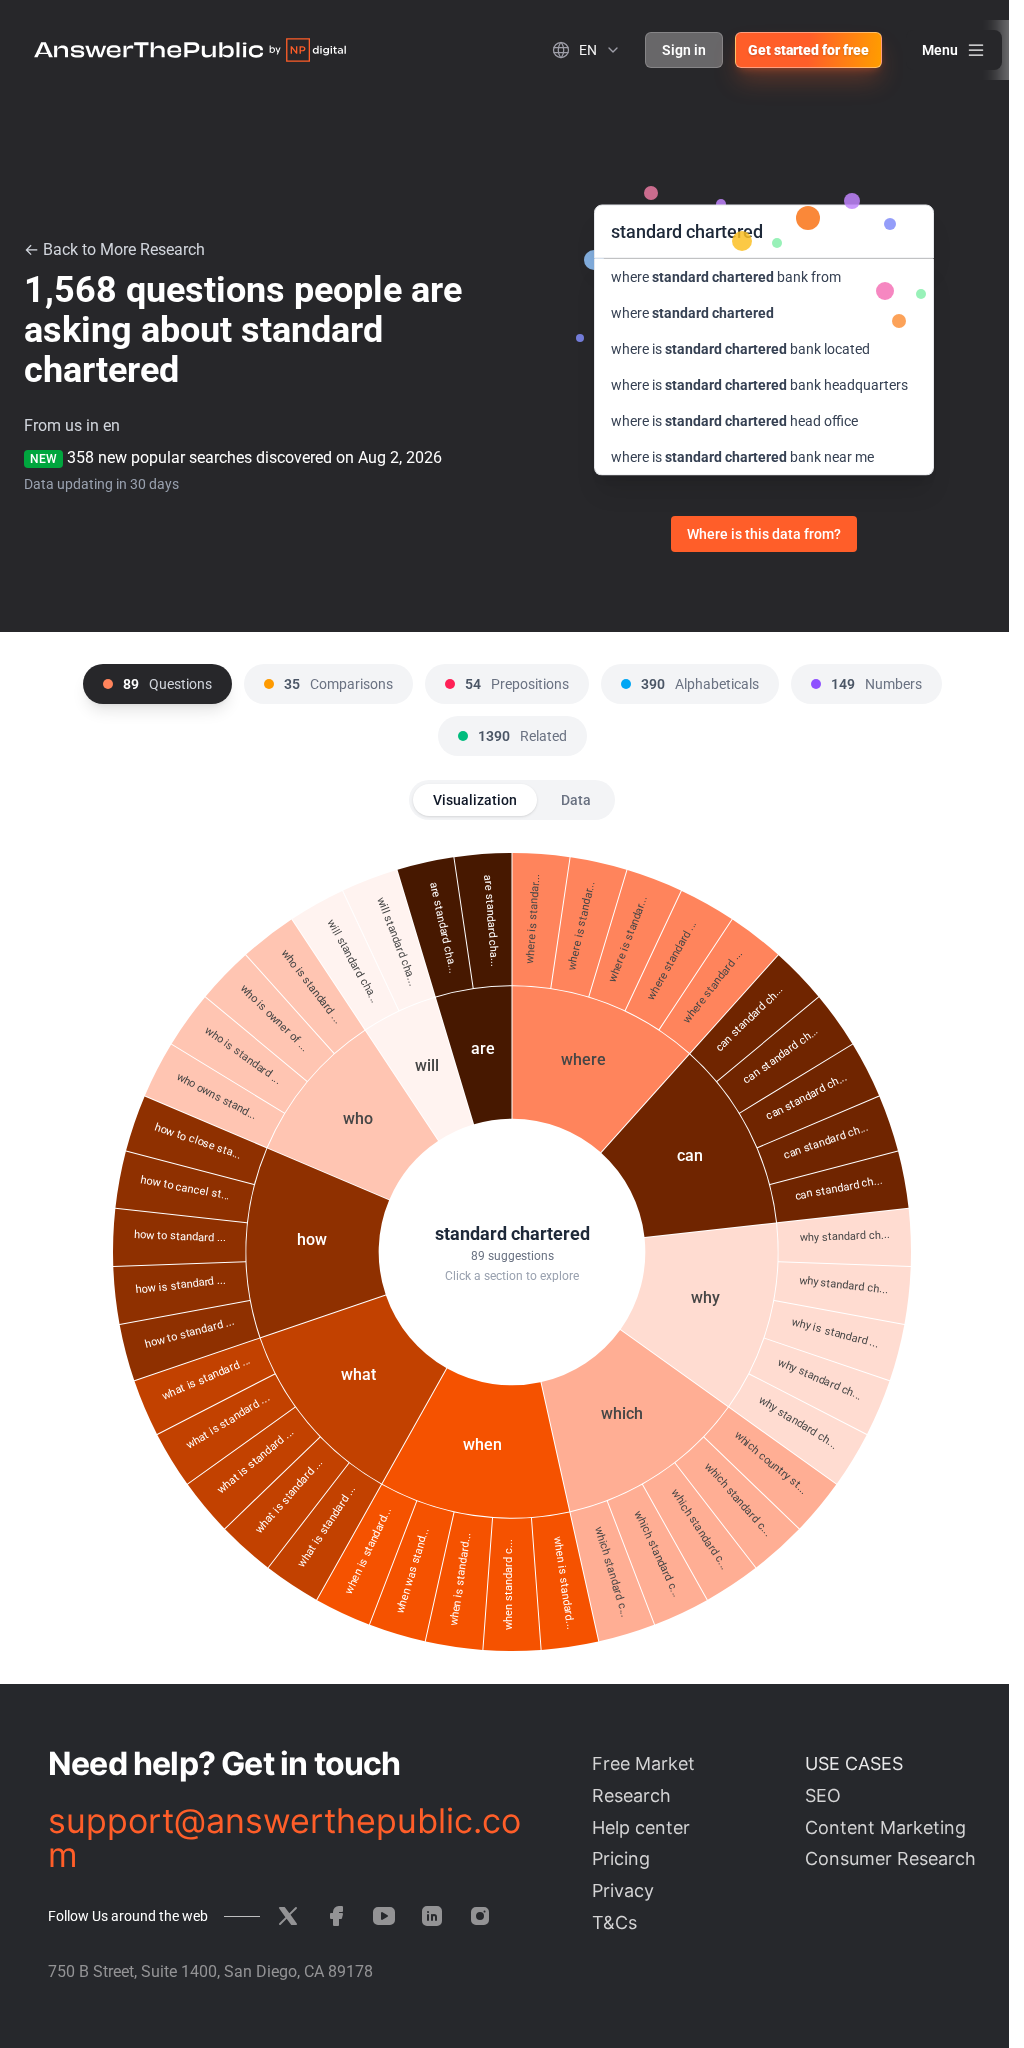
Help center (641, 1827)
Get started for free (808, 50)
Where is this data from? (764, 534)
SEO (823, 1795)
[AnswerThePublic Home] (190, 50)
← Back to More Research (114, 249)
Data (576, 800)
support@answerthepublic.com (284, 1838)
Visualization (475, 800)
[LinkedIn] (432, 1916)
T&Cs (614, 1922)
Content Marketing (885, 1827)
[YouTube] (384, 1916)
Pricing (621, 1858)
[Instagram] (480, 1916)
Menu (940, 50)
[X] (288, 1916)
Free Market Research (643, 1779)
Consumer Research (890, 1858)
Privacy (623, 1890)
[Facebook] (336, 1916)
